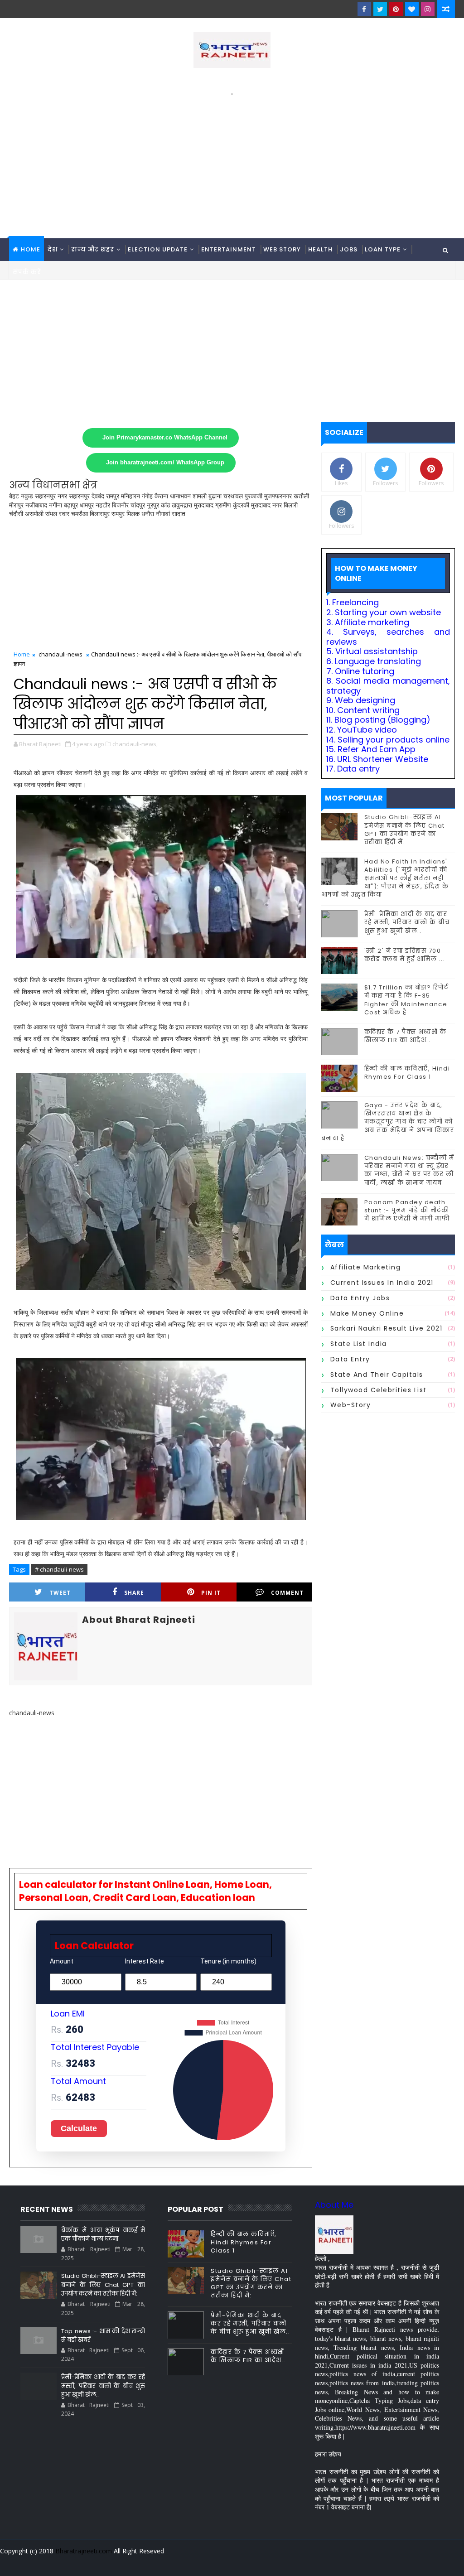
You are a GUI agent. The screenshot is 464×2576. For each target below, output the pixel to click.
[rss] (398, 2562)
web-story (351, 1405)
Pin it (211, 1593)
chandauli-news (60, 654)
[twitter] (380, 9)
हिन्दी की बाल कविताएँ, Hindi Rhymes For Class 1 (407, 1073)
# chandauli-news (59, 1569)
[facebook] (364, 9)
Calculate (79, 2128)
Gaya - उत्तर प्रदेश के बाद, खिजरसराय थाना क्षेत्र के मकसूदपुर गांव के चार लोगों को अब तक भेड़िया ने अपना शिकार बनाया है (388, 1122)
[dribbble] (382, 2562)
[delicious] (446, 2562)
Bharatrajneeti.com (84, 2551)
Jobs (349, 249)
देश (53, 249)
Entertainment (229, 249)
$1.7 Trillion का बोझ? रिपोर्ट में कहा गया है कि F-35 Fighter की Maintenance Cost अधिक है (406, 1000)
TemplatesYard (15, 2562)
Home (31, 249)
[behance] (414, 2562)
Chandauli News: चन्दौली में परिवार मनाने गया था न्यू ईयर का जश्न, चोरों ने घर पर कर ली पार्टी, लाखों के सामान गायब (409, 1170)
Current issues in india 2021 (382, 1283)
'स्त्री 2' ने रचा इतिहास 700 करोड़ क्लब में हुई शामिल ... (405, 955)
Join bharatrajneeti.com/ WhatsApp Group (165, 463)
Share (134, 1593)
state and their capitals (377, 1375)
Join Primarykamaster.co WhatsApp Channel (165, 438)
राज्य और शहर (93, 249)
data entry (350, 1359)
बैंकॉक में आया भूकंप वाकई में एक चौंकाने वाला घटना (103, 2235)
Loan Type (383, 249)
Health (320, 249)
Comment (287, 1593)
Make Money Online (367, 1313)
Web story (282, 249)
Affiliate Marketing (366, 1267)
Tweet (60, 1593)
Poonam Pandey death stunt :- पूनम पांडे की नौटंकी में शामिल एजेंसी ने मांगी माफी (407, 1210)
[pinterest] (396, 9)
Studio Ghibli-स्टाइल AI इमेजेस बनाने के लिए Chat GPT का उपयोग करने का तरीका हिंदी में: (405, 830)
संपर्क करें (27, 272)
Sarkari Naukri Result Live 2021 (387, 1328)
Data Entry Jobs (360, 1298)
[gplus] (335, 2562)
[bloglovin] (412, 9)
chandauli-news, (135, 744)
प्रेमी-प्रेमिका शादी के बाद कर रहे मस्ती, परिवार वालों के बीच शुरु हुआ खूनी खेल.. (407, 922)
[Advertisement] (232, 161)
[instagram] (428, 9)
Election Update (158, 249)
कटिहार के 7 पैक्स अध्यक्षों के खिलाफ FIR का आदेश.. (406, 1036)
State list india (359, 1344)
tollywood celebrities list (379, 1390)
